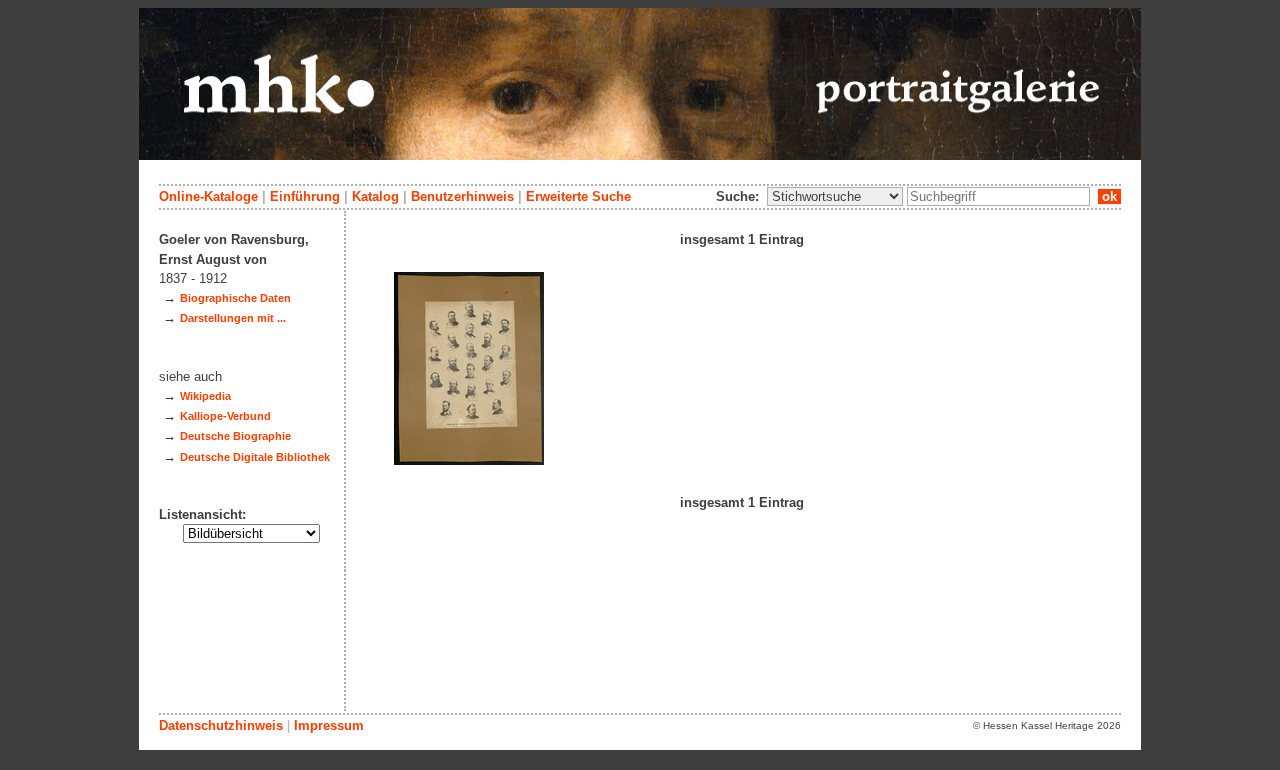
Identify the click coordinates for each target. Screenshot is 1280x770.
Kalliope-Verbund (225, 416)
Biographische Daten (235, 298)
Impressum (329, 725)
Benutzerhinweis (462, 196)
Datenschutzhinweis (221, 725)
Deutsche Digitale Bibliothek (255, 457)
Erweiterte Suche (578, 196)
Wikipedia (205, 396)
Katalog (375, 196)
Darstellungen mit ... (233, 318)
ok (1109, 196)
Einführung (305, 196)
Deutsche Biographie (235, 436)
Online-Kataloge (208, 196)
